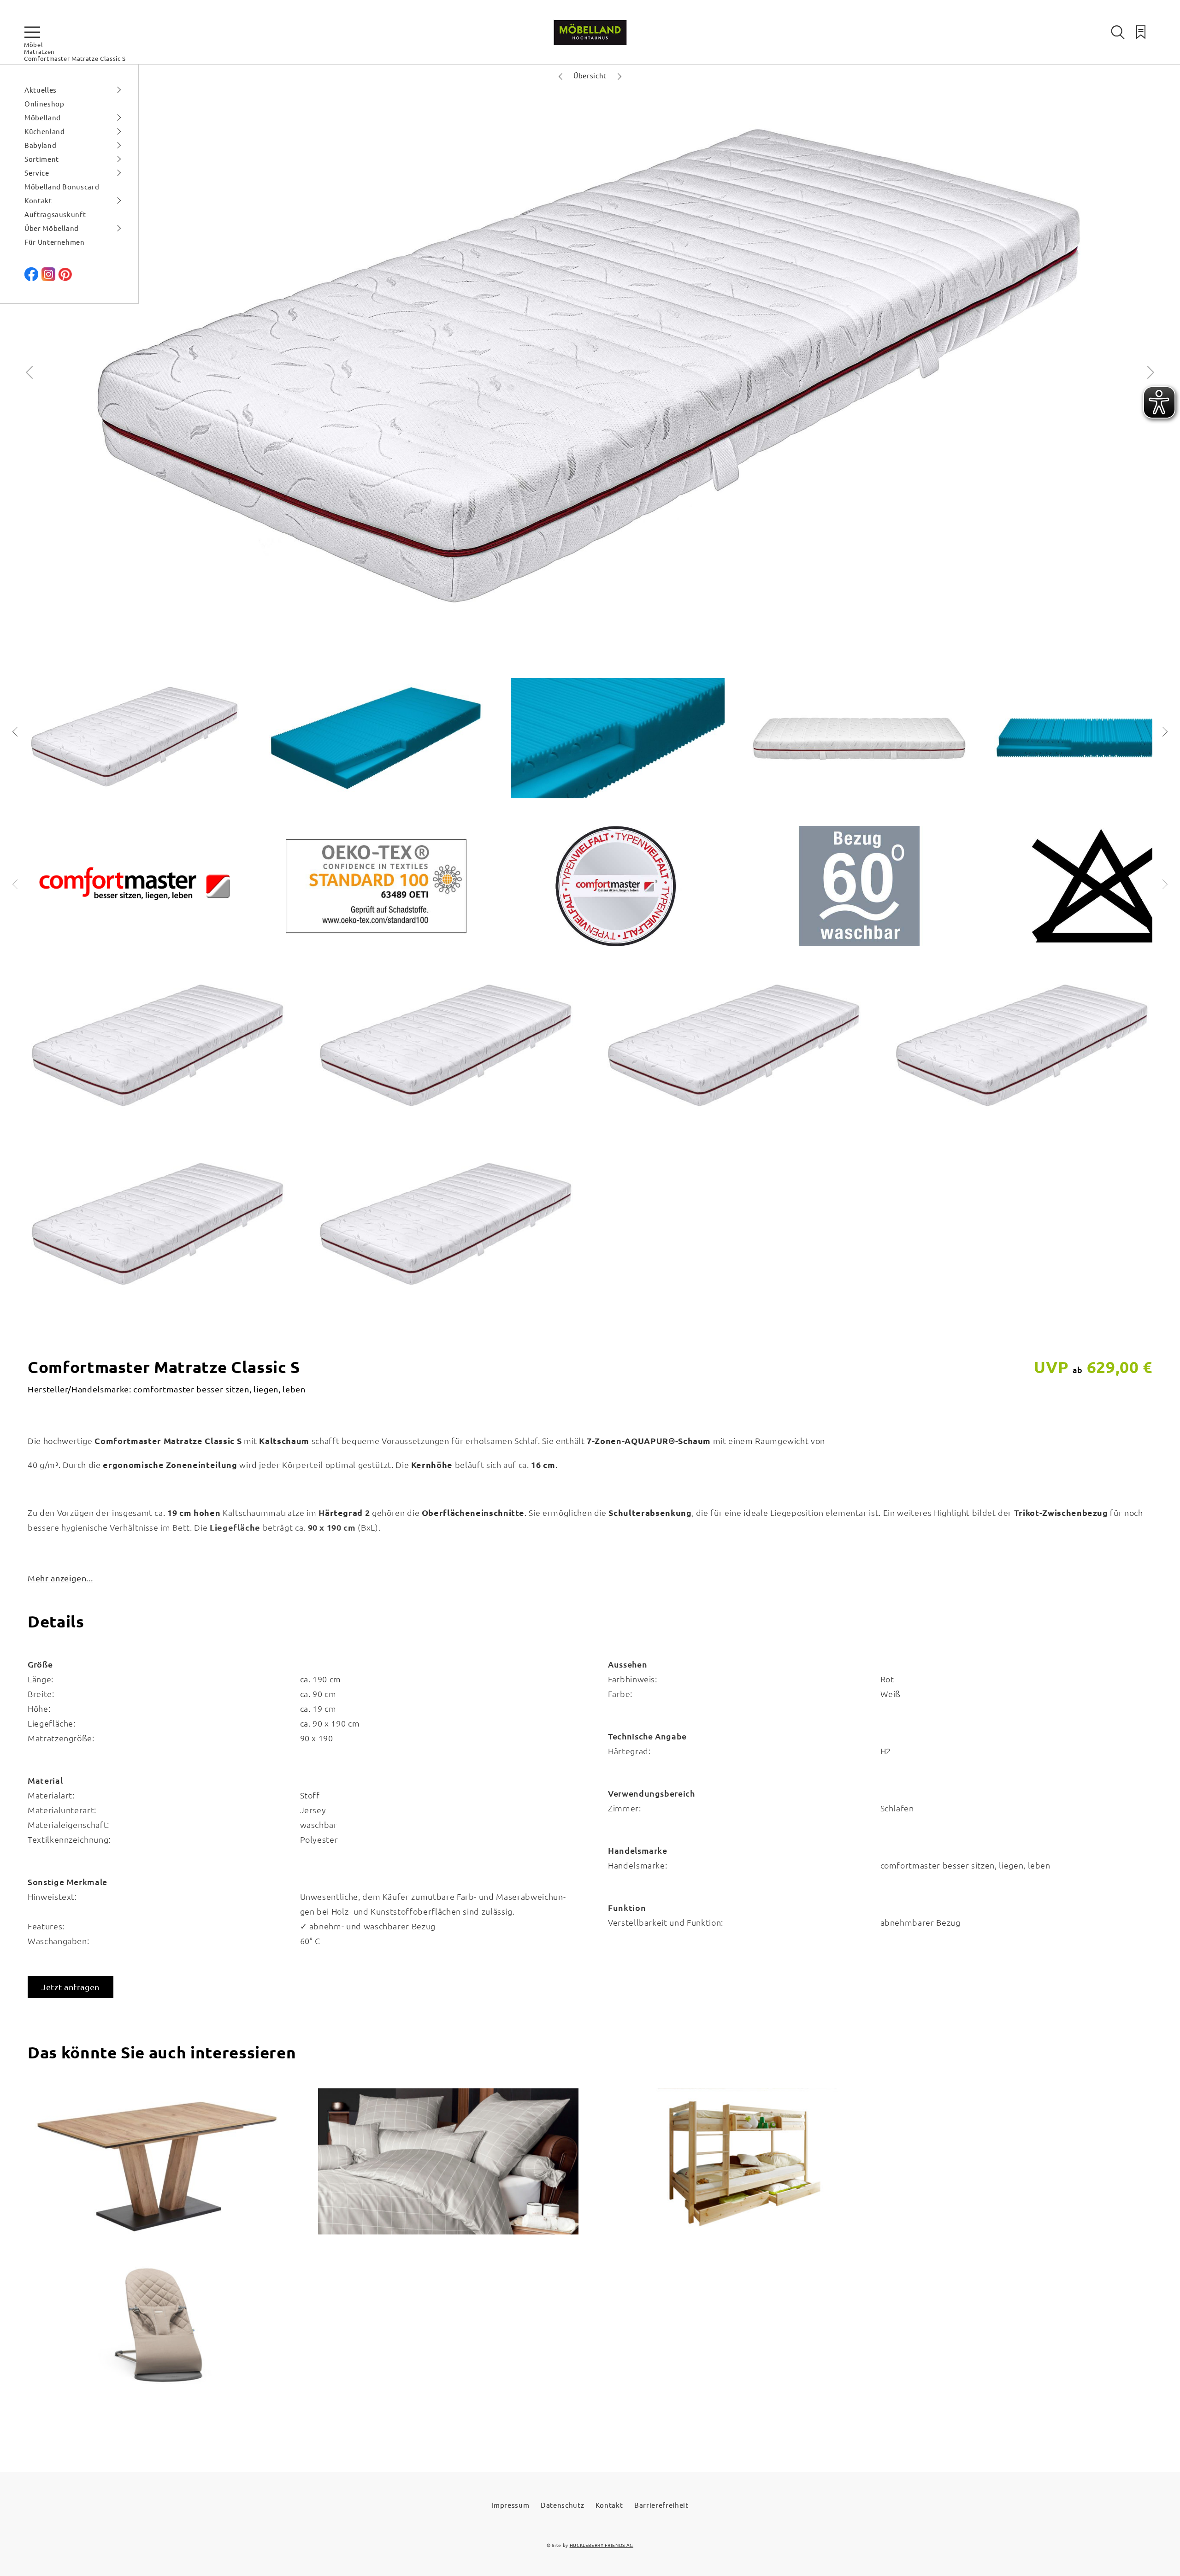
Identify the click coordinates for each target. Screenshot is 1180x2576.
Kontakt (38, 200)
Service (37, 173)
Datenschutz (562, 2505)
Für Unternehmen (55, 242)
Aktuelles (41, 90)
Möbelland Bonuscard (62, 186)
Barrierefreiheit (661, 2505)
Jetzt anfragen (71, 1987)
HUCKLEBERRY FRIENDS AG (602, 2545)
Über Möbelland (52, 228)
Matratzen (39, 51)
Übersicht (590, 75)
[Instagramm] (48, 278)
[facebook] (31, 278)
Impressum (511, 2505)
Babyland (40, 145)
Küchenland (45, 131)
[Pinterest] (65, 278)
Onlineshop (44, 103)
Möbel (33, 44)
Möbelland (43, 117)
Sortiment (42, 159)
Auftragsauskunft (55, 214)
